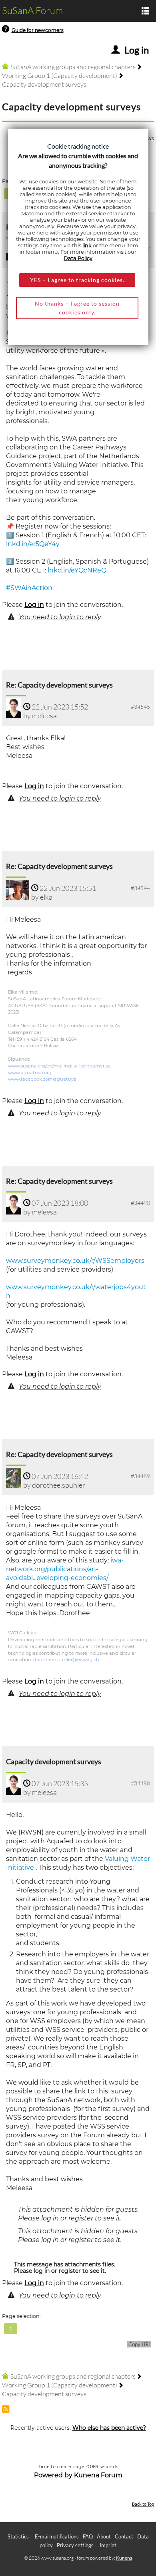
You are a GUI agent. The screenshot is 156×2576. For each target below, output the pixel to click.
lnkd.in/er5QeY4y (33, 544)
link (87, 245)
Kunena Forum (98, 2475)
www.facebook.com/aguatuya (42, 1079)
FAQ (88, 2536)
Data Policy (78, 258)
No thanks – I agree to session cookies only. (77, 308)
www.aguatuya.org (30, 1073)
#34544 (140, 888)
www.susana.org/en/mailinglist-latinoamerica (59, 1066)
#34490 (140, 1203)
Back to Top (143, 2504)
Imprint (108, 2545)
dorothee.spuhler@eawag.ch (66, 1660)
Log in (34, 605)
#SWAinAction (29, 588)
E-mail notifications (57, 2536)
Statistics (18, 2536)
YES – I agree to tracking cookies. (77, 280)
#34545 (140, 707)
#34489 (140, 1476)
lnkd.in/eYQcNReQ (77, 570)
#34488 (140, 1783)
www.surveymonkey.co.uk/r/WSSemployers (75, 1261)
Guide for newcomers (38, 30)
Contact (124, 2536)
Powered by (53, 2475)
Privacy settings (75, 2545)
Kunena (124, 2558)
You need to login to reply (60, 617)
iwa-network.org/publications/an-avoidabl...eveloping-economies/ (65, 1569)
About (104, 2536)
